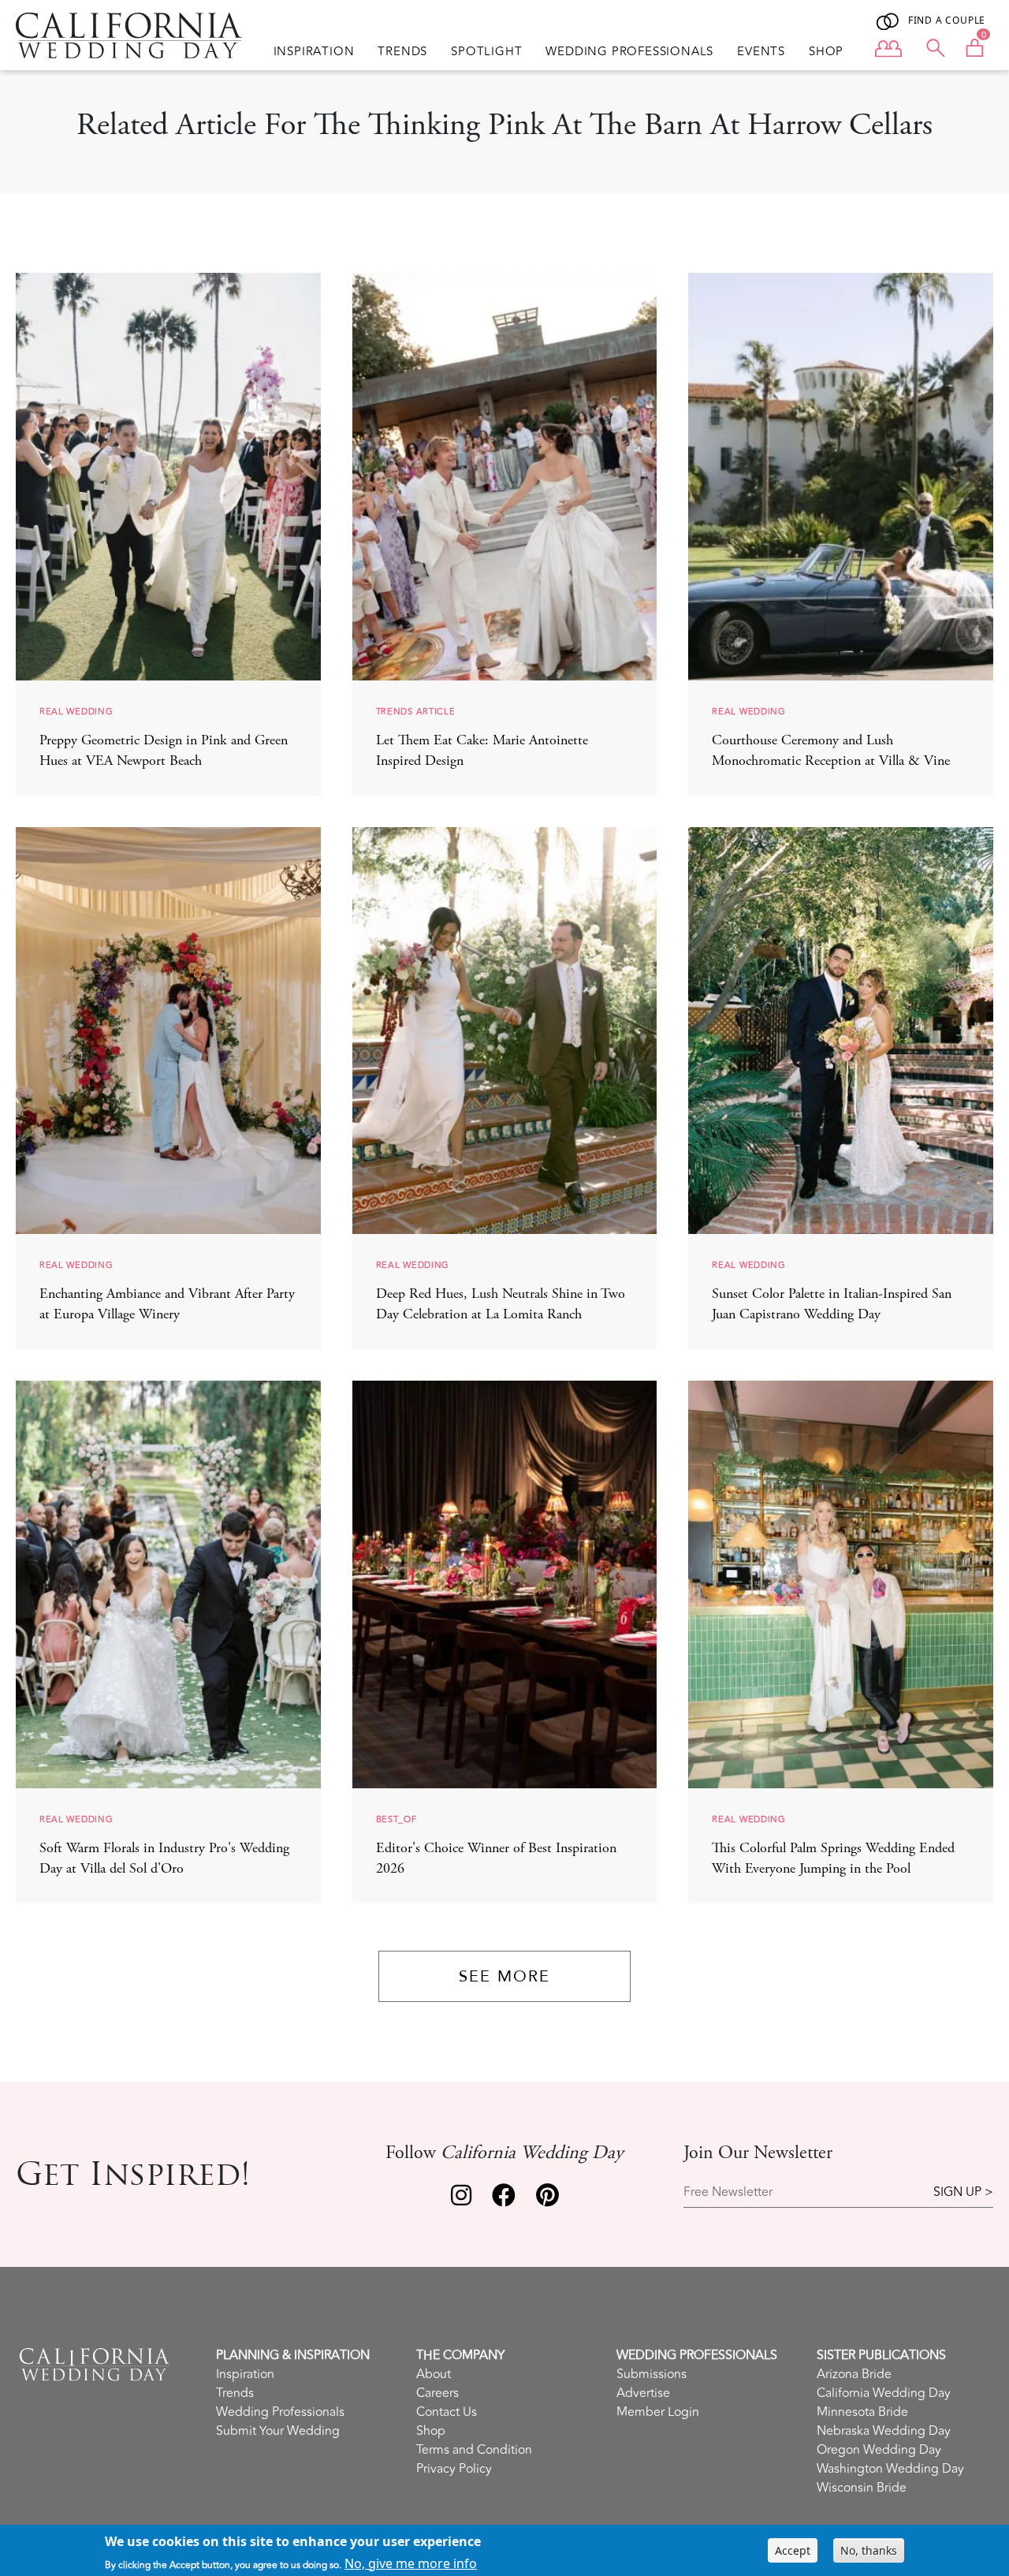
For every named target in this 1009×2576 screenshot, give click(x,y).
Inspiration (314, 52)
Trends (402, 52)
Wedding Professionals (629, 52)
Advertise (643, 2393)
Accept (793, 2550)
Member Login (658, 2412)
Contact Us (447, 2412)
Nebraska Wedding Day (884, 2431)
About (434, 2374)
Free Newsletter (728, 2192)
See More (504, 1976)
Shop (826, 52)
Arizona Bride (854, 2374)
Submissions (652, 2374)
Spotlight (486, 52)
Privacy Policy (454, 2469)
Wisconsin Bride (862, 2488)
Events (761, 52)
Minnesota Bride (862, 2412)
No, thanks (869, 2550)
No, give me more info (411, 2563)
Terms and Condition (474, 2450)
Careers (437, 2393)
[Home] (129, 35)
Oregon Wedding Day (879, 2450)
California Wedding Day (884, 2393)
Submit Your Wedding (278, 2431)
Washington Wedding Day (890, 2469)
